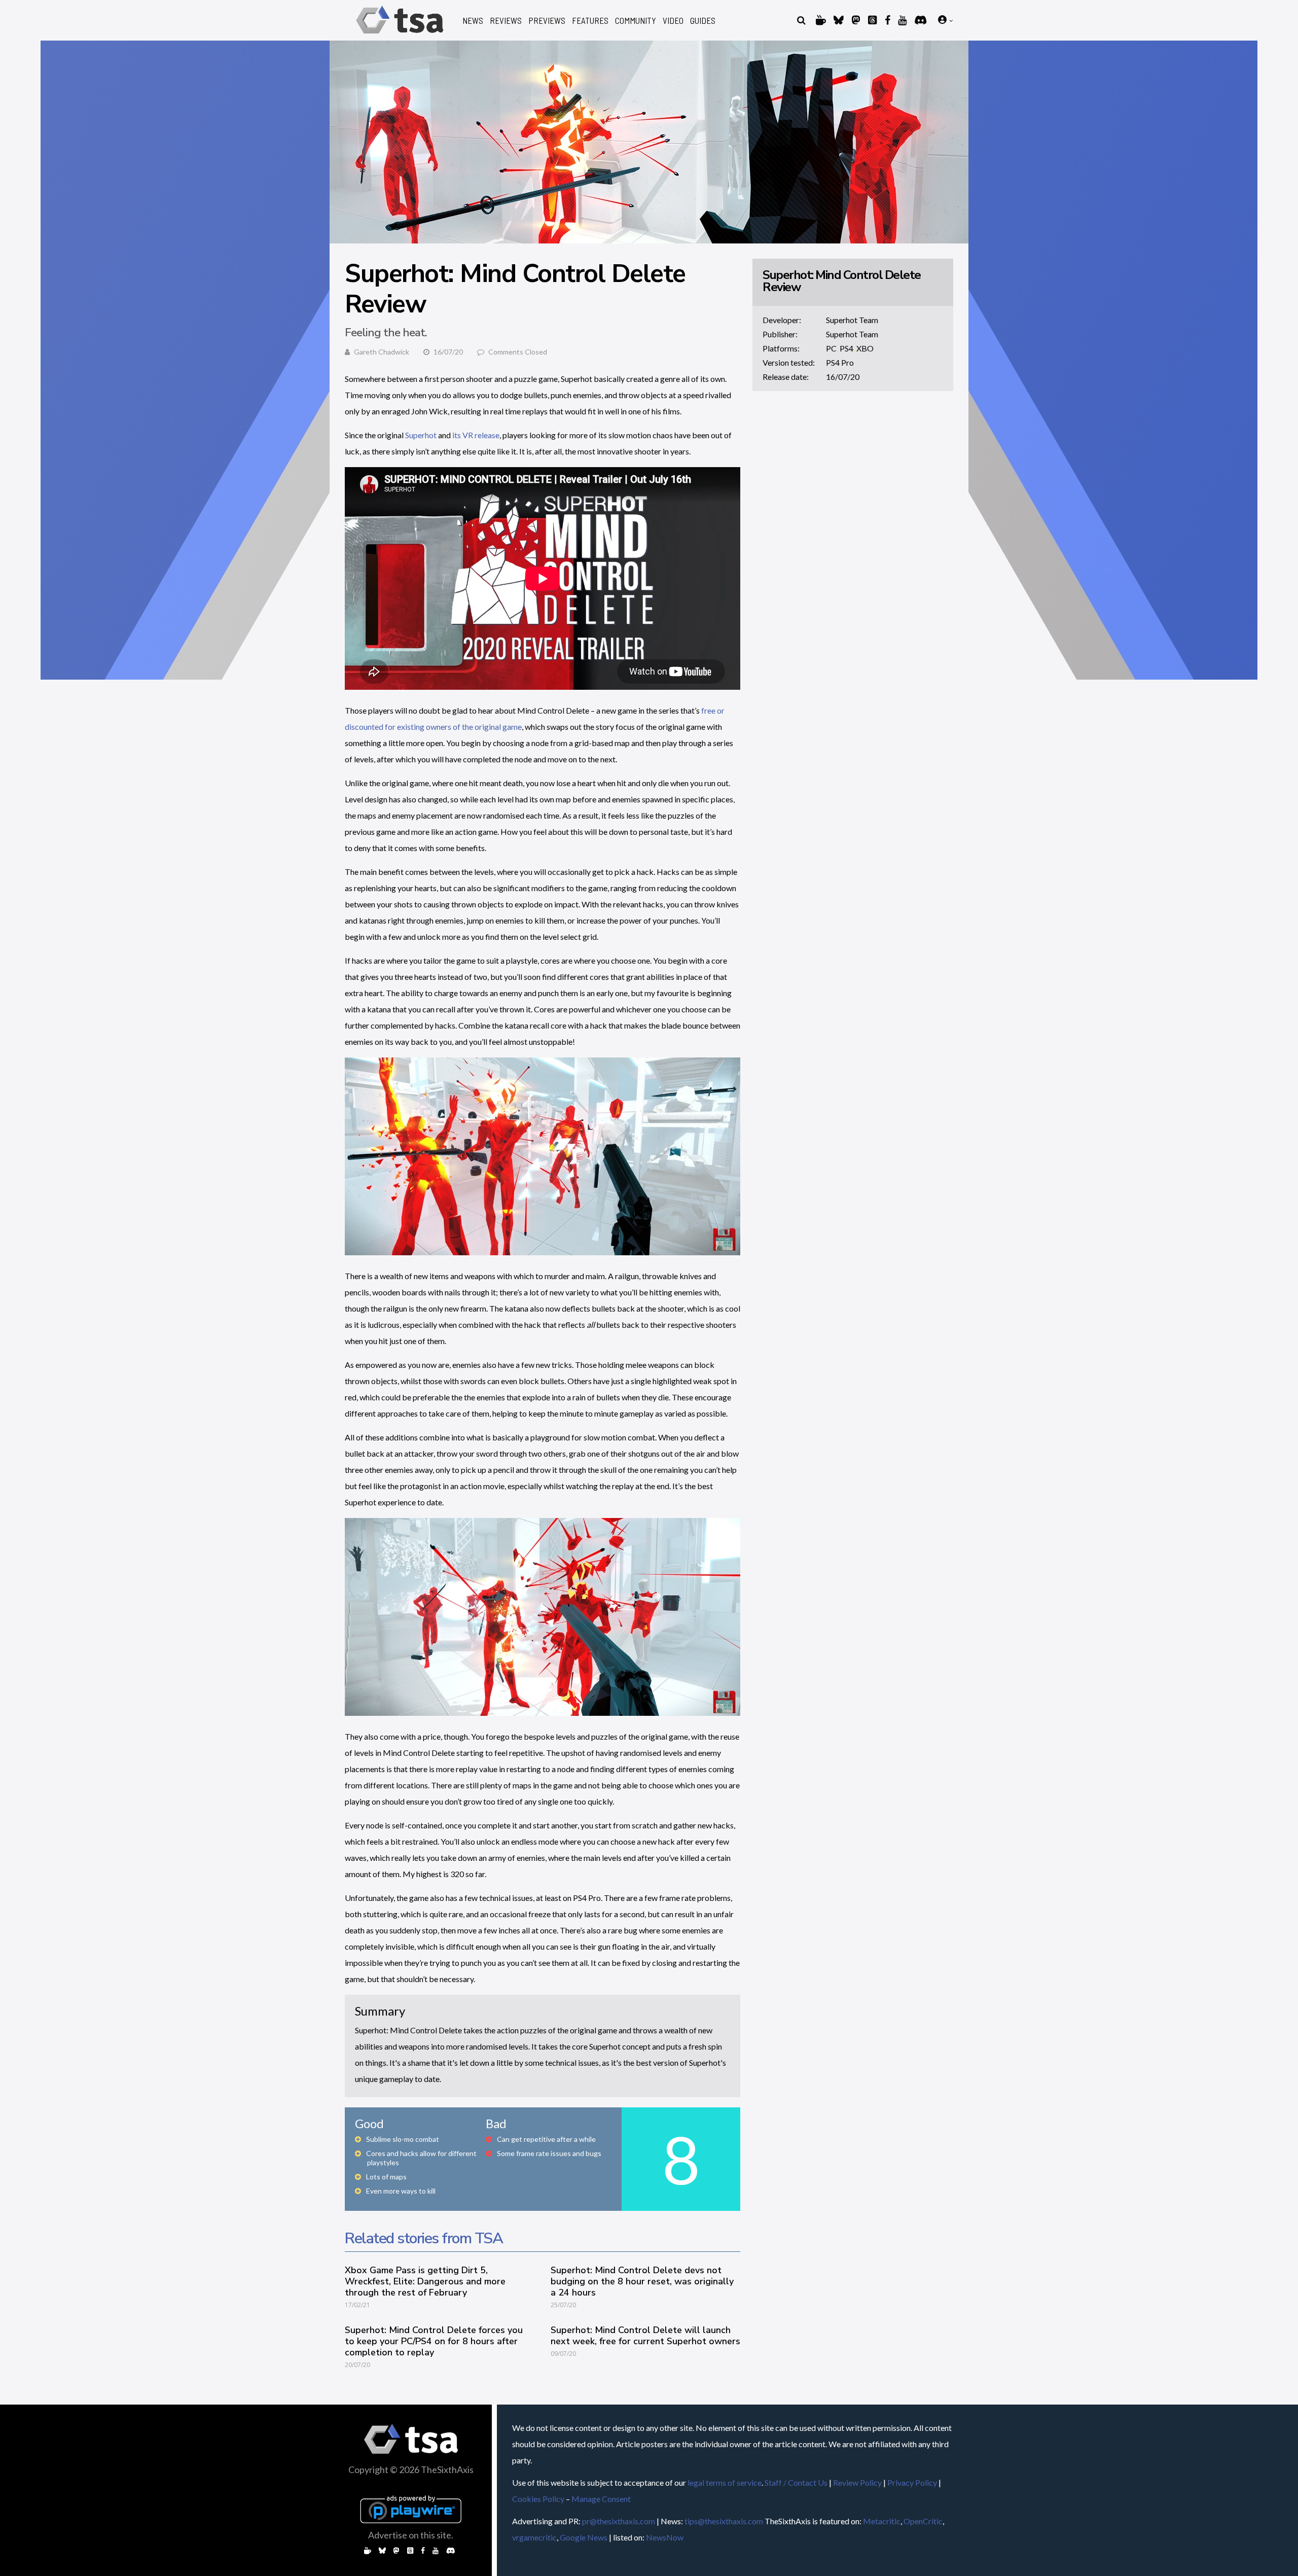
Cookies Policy (538, 2499)
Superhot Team (852, 320)
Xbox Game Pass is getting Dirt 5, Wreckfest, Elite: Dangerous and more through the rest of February (425, 2281)
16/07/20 (843, 377)
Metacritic (882, 2521)
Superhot (421, 435)
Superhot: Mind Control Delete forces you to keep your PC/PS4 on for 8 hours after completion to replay (434, 2341)
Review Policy (857, 2482)
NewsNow (665, 2537)
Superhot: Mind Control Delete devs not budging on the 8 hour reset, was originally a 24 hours (642, 2281)
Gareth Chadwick (382, 352)
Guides (703, 21)
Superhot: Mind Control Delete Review (842, 281)
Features (590, 21)
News (473, 21)
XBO (865, 348)
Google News (584, 2537)
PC (831, 348)
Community (636, 21)
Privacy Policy (912, 2482)
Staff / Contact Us (796, 2482)
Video (673, 21)
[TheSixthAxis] (400, 35)
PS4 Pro (840, 362)
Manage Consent (601, 2499)
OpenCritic (923, 2521)
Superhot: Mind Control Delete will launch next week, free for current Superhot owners (645, 2336)
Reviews (506, 21)
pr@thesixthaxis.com (619, 2521)
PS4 (846, 348)
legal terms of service (725, 2482)
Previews (547, 21)
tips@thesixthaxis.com (724, 2521)
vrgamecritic (534, 2537)
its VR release (476, 435)
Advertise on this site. (411, 2535)
